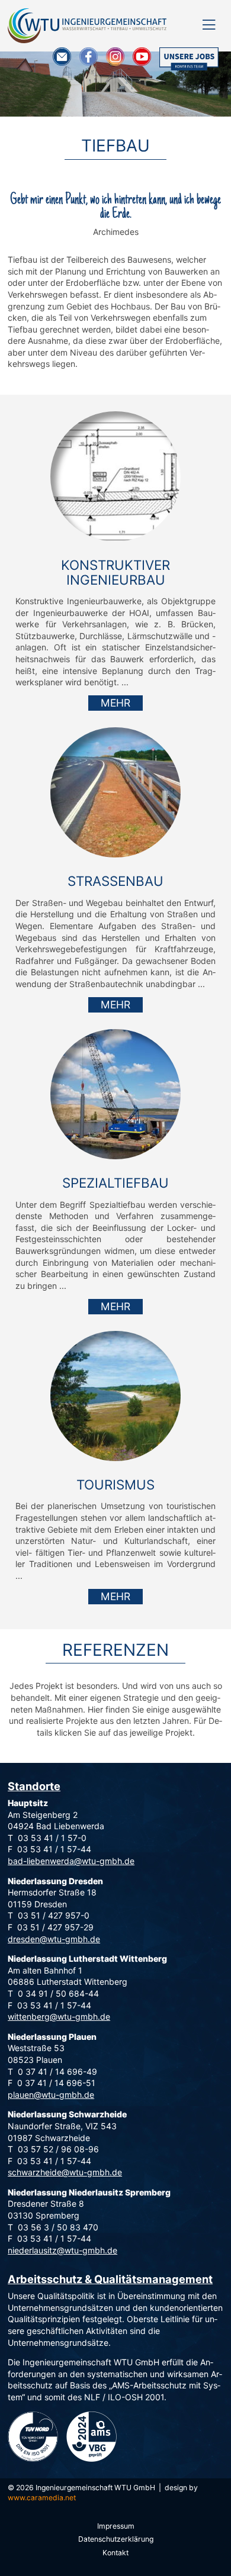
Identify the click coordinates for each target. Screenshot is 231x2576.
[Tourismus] (115, 1396)
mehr (115, 703)
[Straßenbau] (115, 792)
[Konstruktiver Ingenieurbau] (115, 476)
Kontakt (115, 2553)
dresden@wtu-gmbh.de (54, 1939)
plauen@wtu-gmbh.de (51, 2095)
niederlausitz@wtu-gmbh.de (62, 2250)
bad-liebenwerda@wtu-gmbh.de (71, 1861)
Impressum (116, 2526)
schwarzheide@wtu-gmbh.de (65, 2172)
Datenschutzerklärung (116, 2539)
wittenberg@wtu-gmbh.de (59, 2016)
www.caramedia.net (42, 2498)
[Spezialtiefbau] (115, 1094)
